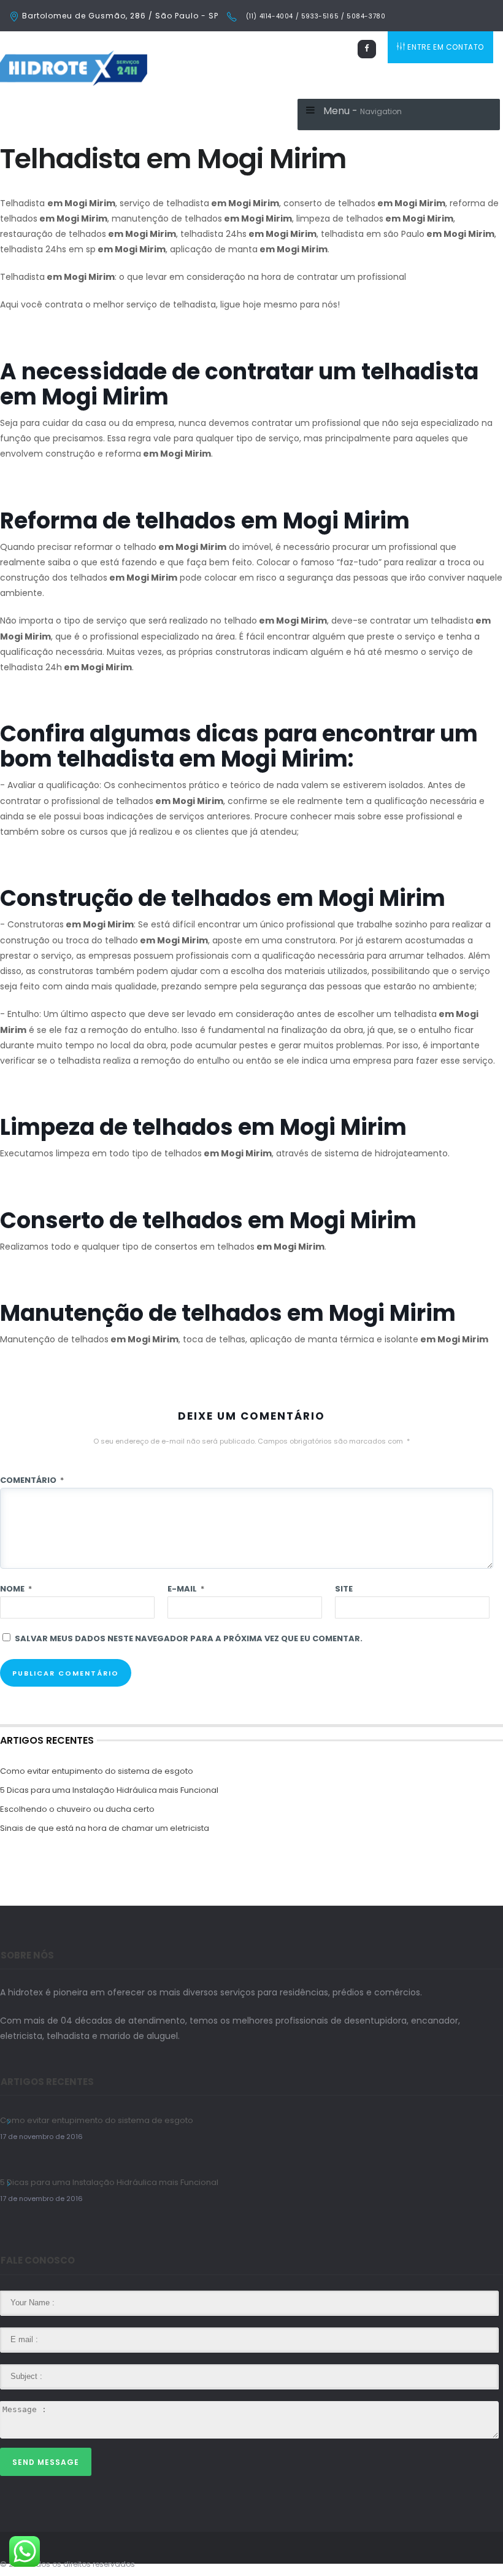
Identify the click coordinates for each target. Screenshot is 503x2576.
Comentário (32, 1480)
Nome (16, 1589)
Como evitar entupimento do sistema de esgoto (97, 1771)
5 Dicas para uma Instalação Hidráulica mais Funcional (109, 1790)
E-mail (186, 1589)
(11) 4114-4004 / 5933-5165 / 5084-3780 (314, 16)
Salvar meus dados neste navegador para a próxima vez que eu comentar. (189, 1638)
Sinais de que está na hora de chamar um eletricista (105, 1828)
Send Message (46, 2462)
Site (344, 1589)
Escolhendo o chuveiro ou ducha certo (77, 1809)
